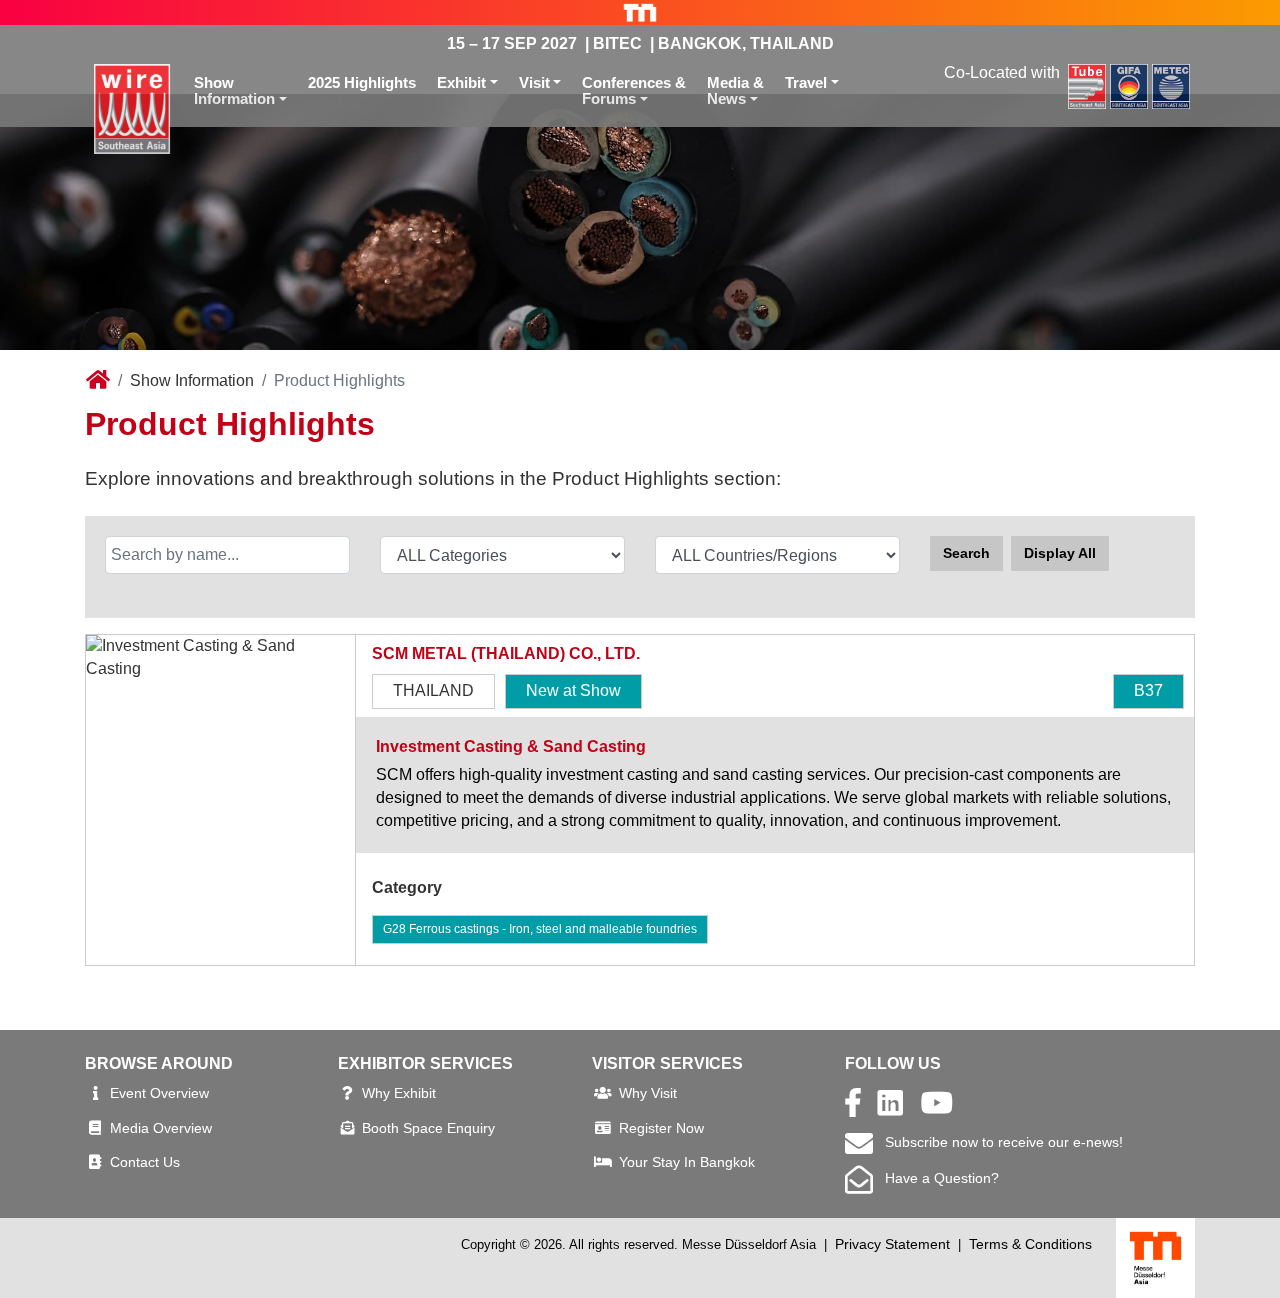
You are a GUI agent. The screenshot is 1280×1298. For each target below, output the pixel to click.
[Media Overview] (95, 1128)
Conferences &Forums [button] (634, 91)
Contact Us (145, 1162)
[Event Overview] (95, 1093)
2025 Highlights (362, 82)
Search (966, 553)
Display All (1060, 553)
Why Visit (648, 1093)
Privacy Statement (892, 1244)
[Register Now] (603, 1128)
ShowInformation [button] (234, 91)
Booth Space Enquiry (428, 1128)
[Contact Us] (95, 1162)
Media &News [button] (735, 91)
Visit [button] (534, 82)
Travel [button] (806, 82)
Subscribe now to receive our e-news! (998, 1142)
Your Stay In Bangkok (687, 1162)
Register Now (661, 1128)
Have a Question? (936, 1178)
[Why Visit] (603, 1093)
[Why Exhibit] (347, 1093)
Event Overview (159, 1093)
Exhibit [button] (461, 82)
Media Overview (161, 1128)
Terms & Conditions (1030, 1244)
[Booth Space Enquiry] (348, 1128)
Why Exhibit (399, 1093)
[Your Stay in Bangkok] (603, 1162)
